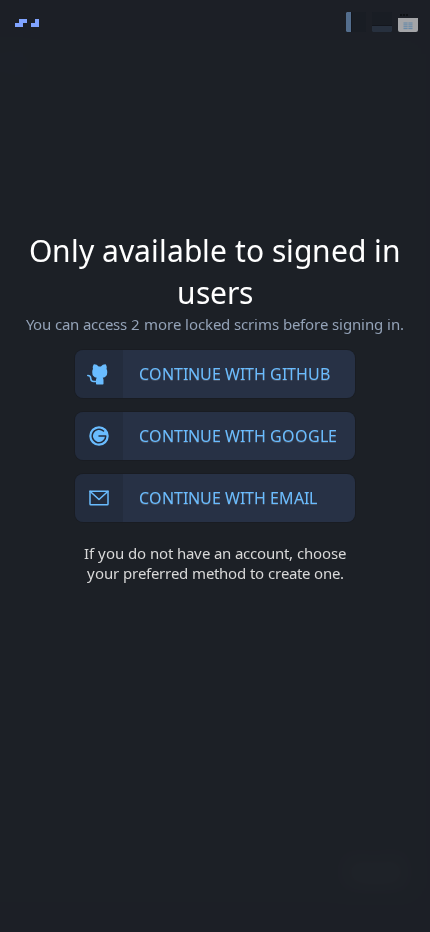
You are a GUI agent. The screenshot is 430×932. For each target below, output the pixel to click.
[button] (356, 22)
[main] (215, 466)
